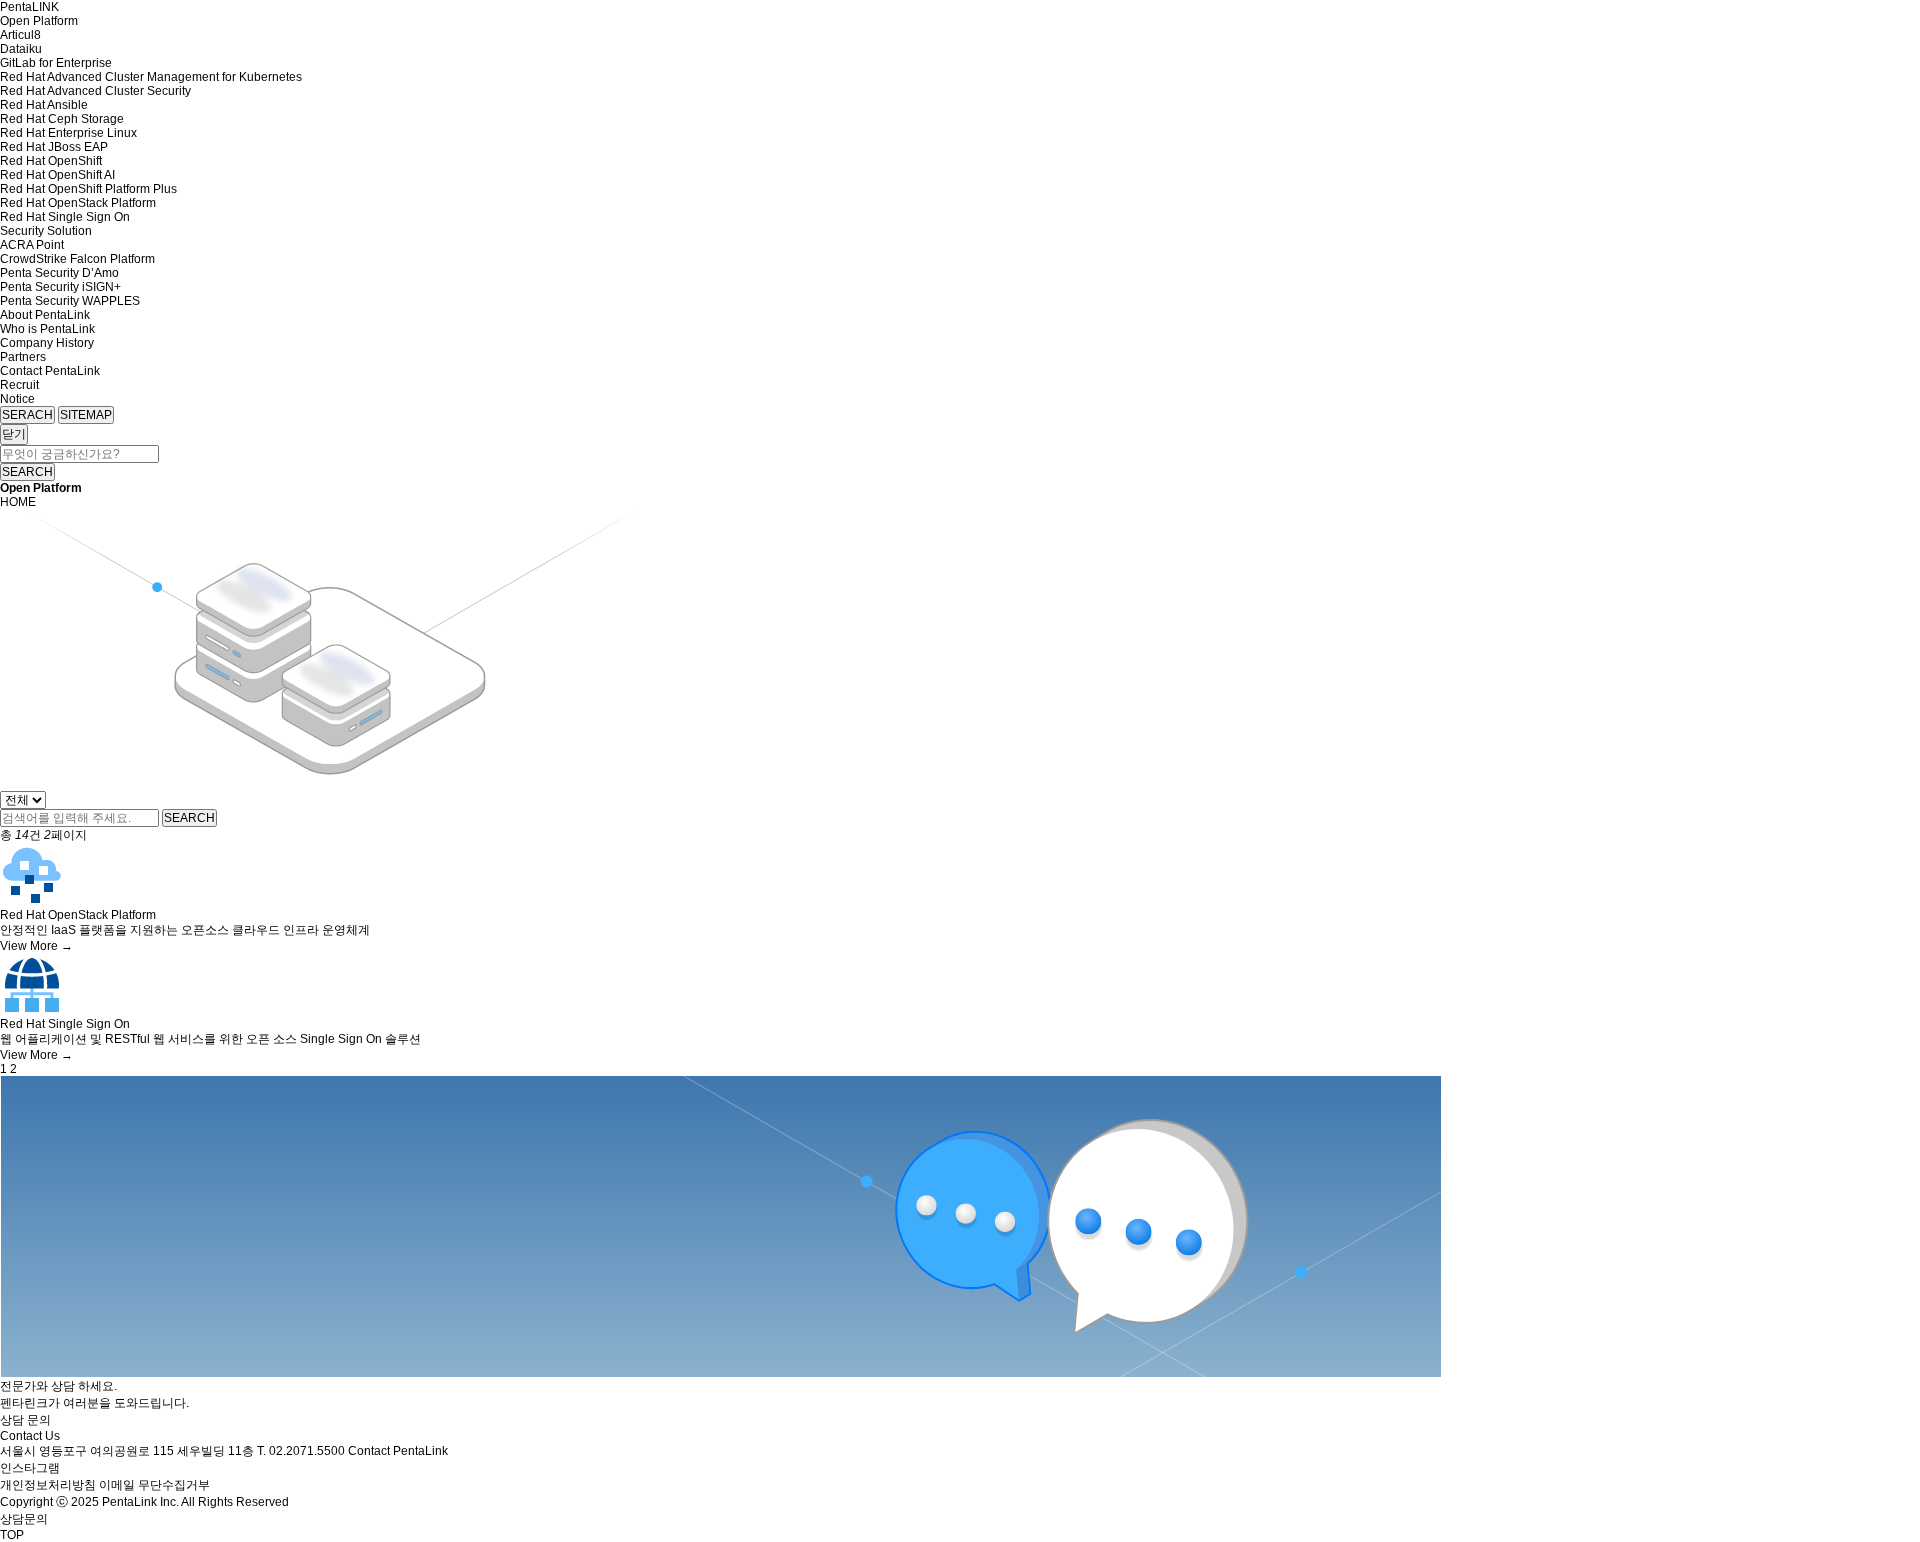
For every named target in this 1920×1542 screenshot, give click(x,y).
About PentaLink (45, 315)
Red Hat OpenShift (51, 161)
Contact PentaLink (50, 371)
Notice (17, 399)
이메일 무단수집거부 (154, 1485)
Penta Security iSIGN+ (60, 287)
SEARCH (27, 472)
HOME (18, 502)
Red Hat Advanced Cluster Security (95, 91)
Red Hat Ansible (44, 105)
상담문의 (24, 1519)
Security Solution (46, 231)
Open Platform (39, 21)
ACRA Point (32, 245)
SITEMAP (86, 415)
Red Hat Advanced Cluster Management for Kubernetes (151, 77)
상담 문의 (25, 1420)
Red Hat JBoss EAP (54, 147)
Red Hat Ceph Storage (62, 119)
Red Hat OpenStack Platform (78, 203)
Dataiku (21, 49)
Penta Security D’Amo (59, 273)
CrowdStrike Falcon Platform (77, 259)
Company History (47, 343)
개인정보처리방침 (48, 1485)
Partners (23, 357)
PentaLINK (29, 7)
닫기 (14, 434)
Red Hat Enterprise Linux (68, 133)
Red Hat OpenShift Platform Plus (88, 189)
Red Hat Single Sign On (65, 217)
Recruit (19, 385)
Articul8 (20, 35)
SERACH (27, 415)
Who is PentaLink (47, 329)
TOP (12, 1535)
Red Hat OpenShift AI (57, 175)
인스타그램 (30, 1468)
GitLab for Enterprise (56, 63)
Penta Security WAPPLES (70, 301)
